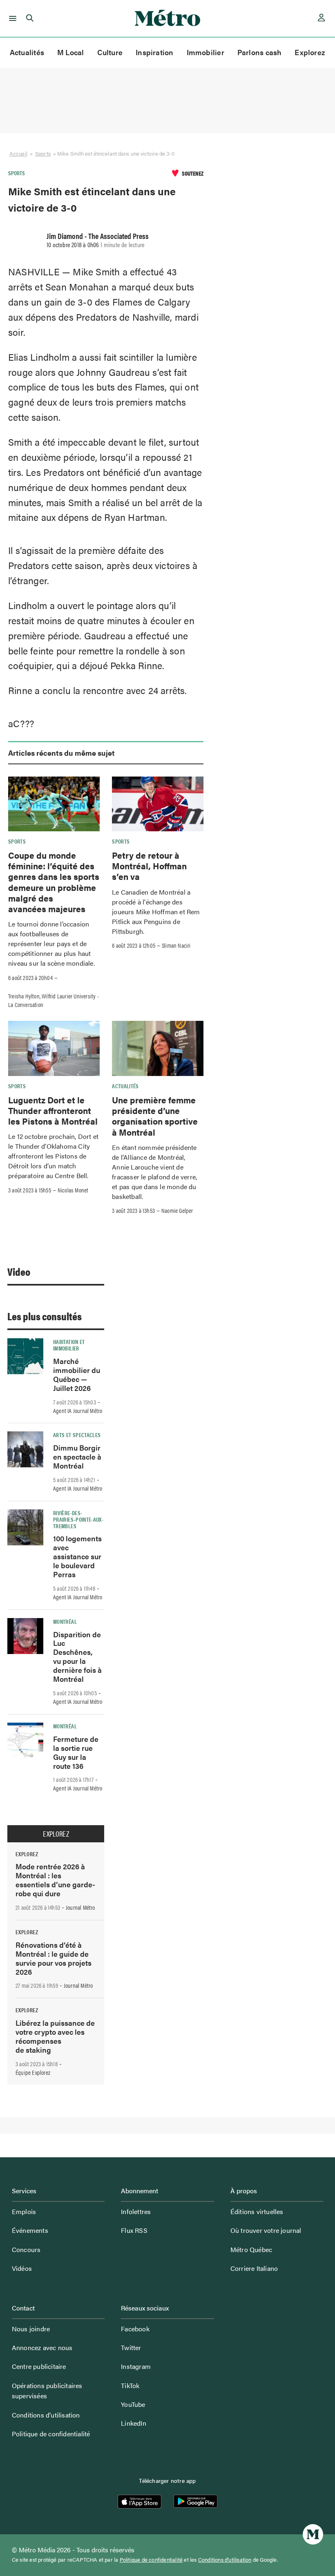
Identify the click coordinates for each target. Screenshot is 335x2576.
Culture (110, 52)
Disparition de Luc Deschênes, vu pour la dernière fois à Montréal (77, 1657)
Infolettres (136, 2211)
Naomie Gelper (177, 1210)
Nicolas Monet (73, 1190)
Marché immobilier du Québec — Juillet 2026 (77, 1374)
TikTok (130, 2385)
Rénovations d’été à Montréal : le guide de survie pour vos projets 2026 (54, 1958)
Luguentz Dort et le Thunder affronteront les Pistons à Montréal (53, 1111)
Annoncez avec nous (42, 2347)
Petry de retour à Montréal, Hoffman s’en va (149, 866)
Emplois (24, 2211)
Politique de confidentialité (51, 2434)
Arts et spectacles (77, 1435)
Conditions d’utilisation (46, 2415)
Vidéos (22, 2268)
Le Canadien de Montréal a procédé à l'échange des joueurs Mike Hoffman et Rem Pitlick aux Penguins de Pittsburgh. (156, 912)
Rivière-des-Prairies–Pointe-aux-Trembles (78, 1519)
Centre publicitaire (39, 2366)
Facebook (135, 2329)
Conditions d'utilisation (225, 2560)
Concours (26, 2249)
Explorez (310, 52)
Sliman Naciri (176, 945)
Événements (30, 2230)
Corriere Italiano (254, 2268)
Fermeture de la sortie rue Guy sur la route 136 (76, 1752)
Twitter (131, 2347)
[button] (11, 18)
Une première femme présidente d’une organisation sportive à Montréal (155, 1116)
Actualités (27, 52)
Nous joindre (31, 2329)
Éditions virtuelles (257, 2211)
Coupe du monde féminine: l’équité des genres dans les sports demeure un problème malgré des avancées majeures (54, 882)
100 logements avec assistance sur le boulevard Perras (77, 1556)
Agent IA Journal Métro (78, 1411)
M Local (71, 52)
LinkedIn (134, 2423)
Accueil (18, 153)
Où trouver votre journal (266, 2230)
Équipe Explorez (33, 2072)
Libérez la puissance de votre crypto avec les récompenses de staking (55, 2036)
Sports (43, 153)
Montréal (65, 1621)
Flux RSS (134, 2230)
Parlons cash (260, 52)
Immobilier (205, 52)
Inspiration (154, 52)
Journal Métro (80, 1907)
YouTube (133, 2404)
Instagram (136, 2366)
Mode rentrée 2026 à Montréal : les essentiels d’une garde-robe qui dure (55, 1880)
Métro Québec (251, 2249)
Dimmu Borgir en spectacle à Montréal (77, 1457)
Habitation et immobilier (69, 1345)
